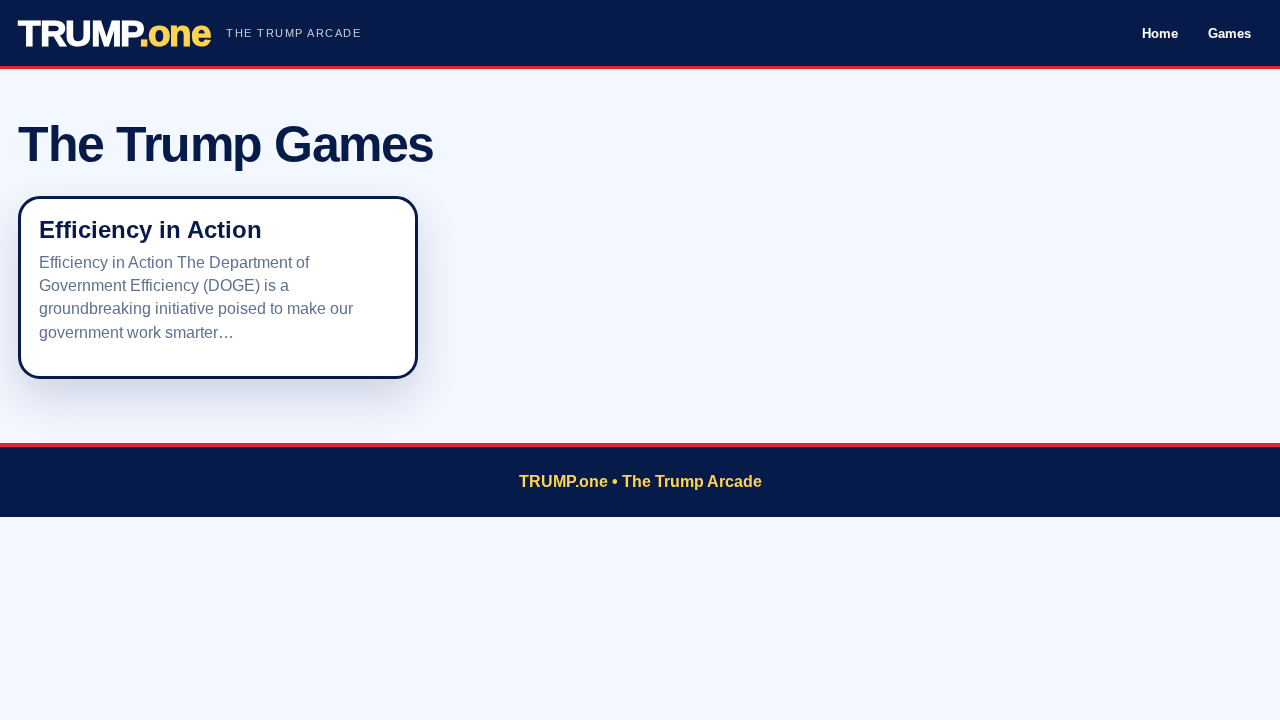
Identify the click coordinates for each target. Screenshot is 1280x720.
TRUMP (114, 33)
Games (1229, 33)
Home (1160, 33)
